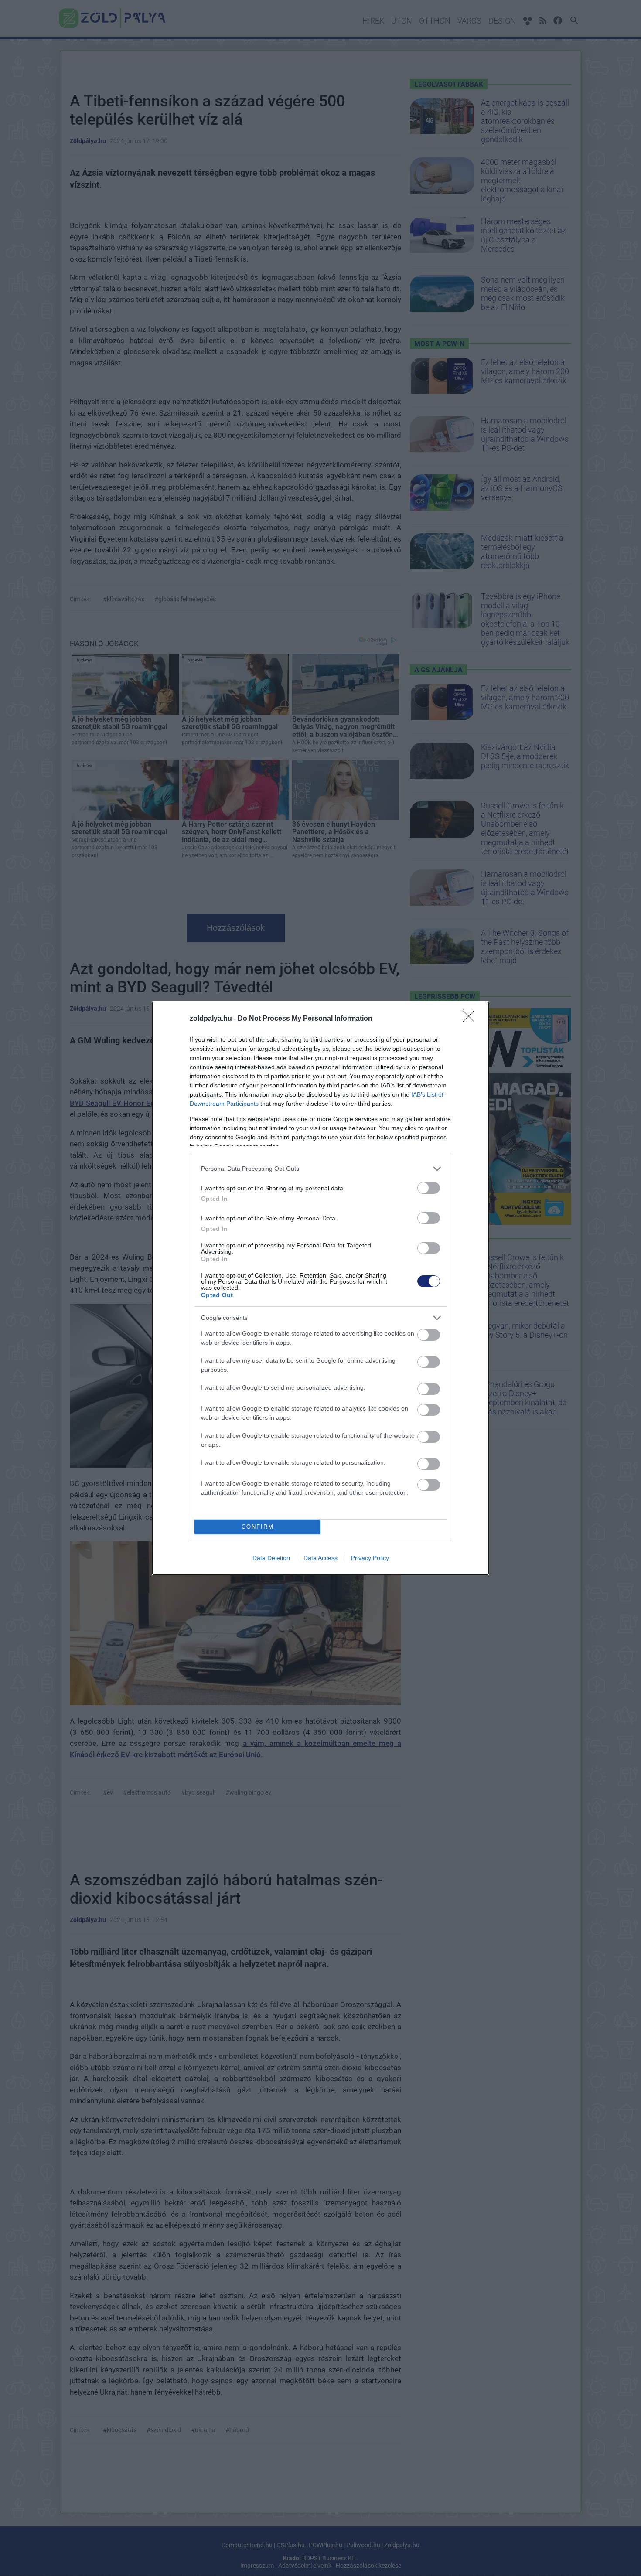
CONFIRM (258, 1527)
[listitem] (320, 1169)
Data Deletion (271, 1558)
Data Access (320, 1558)
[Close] (471, 1019)
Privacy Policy (370, 1558)
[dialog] (320, 1288)
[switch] (429, 1188)
